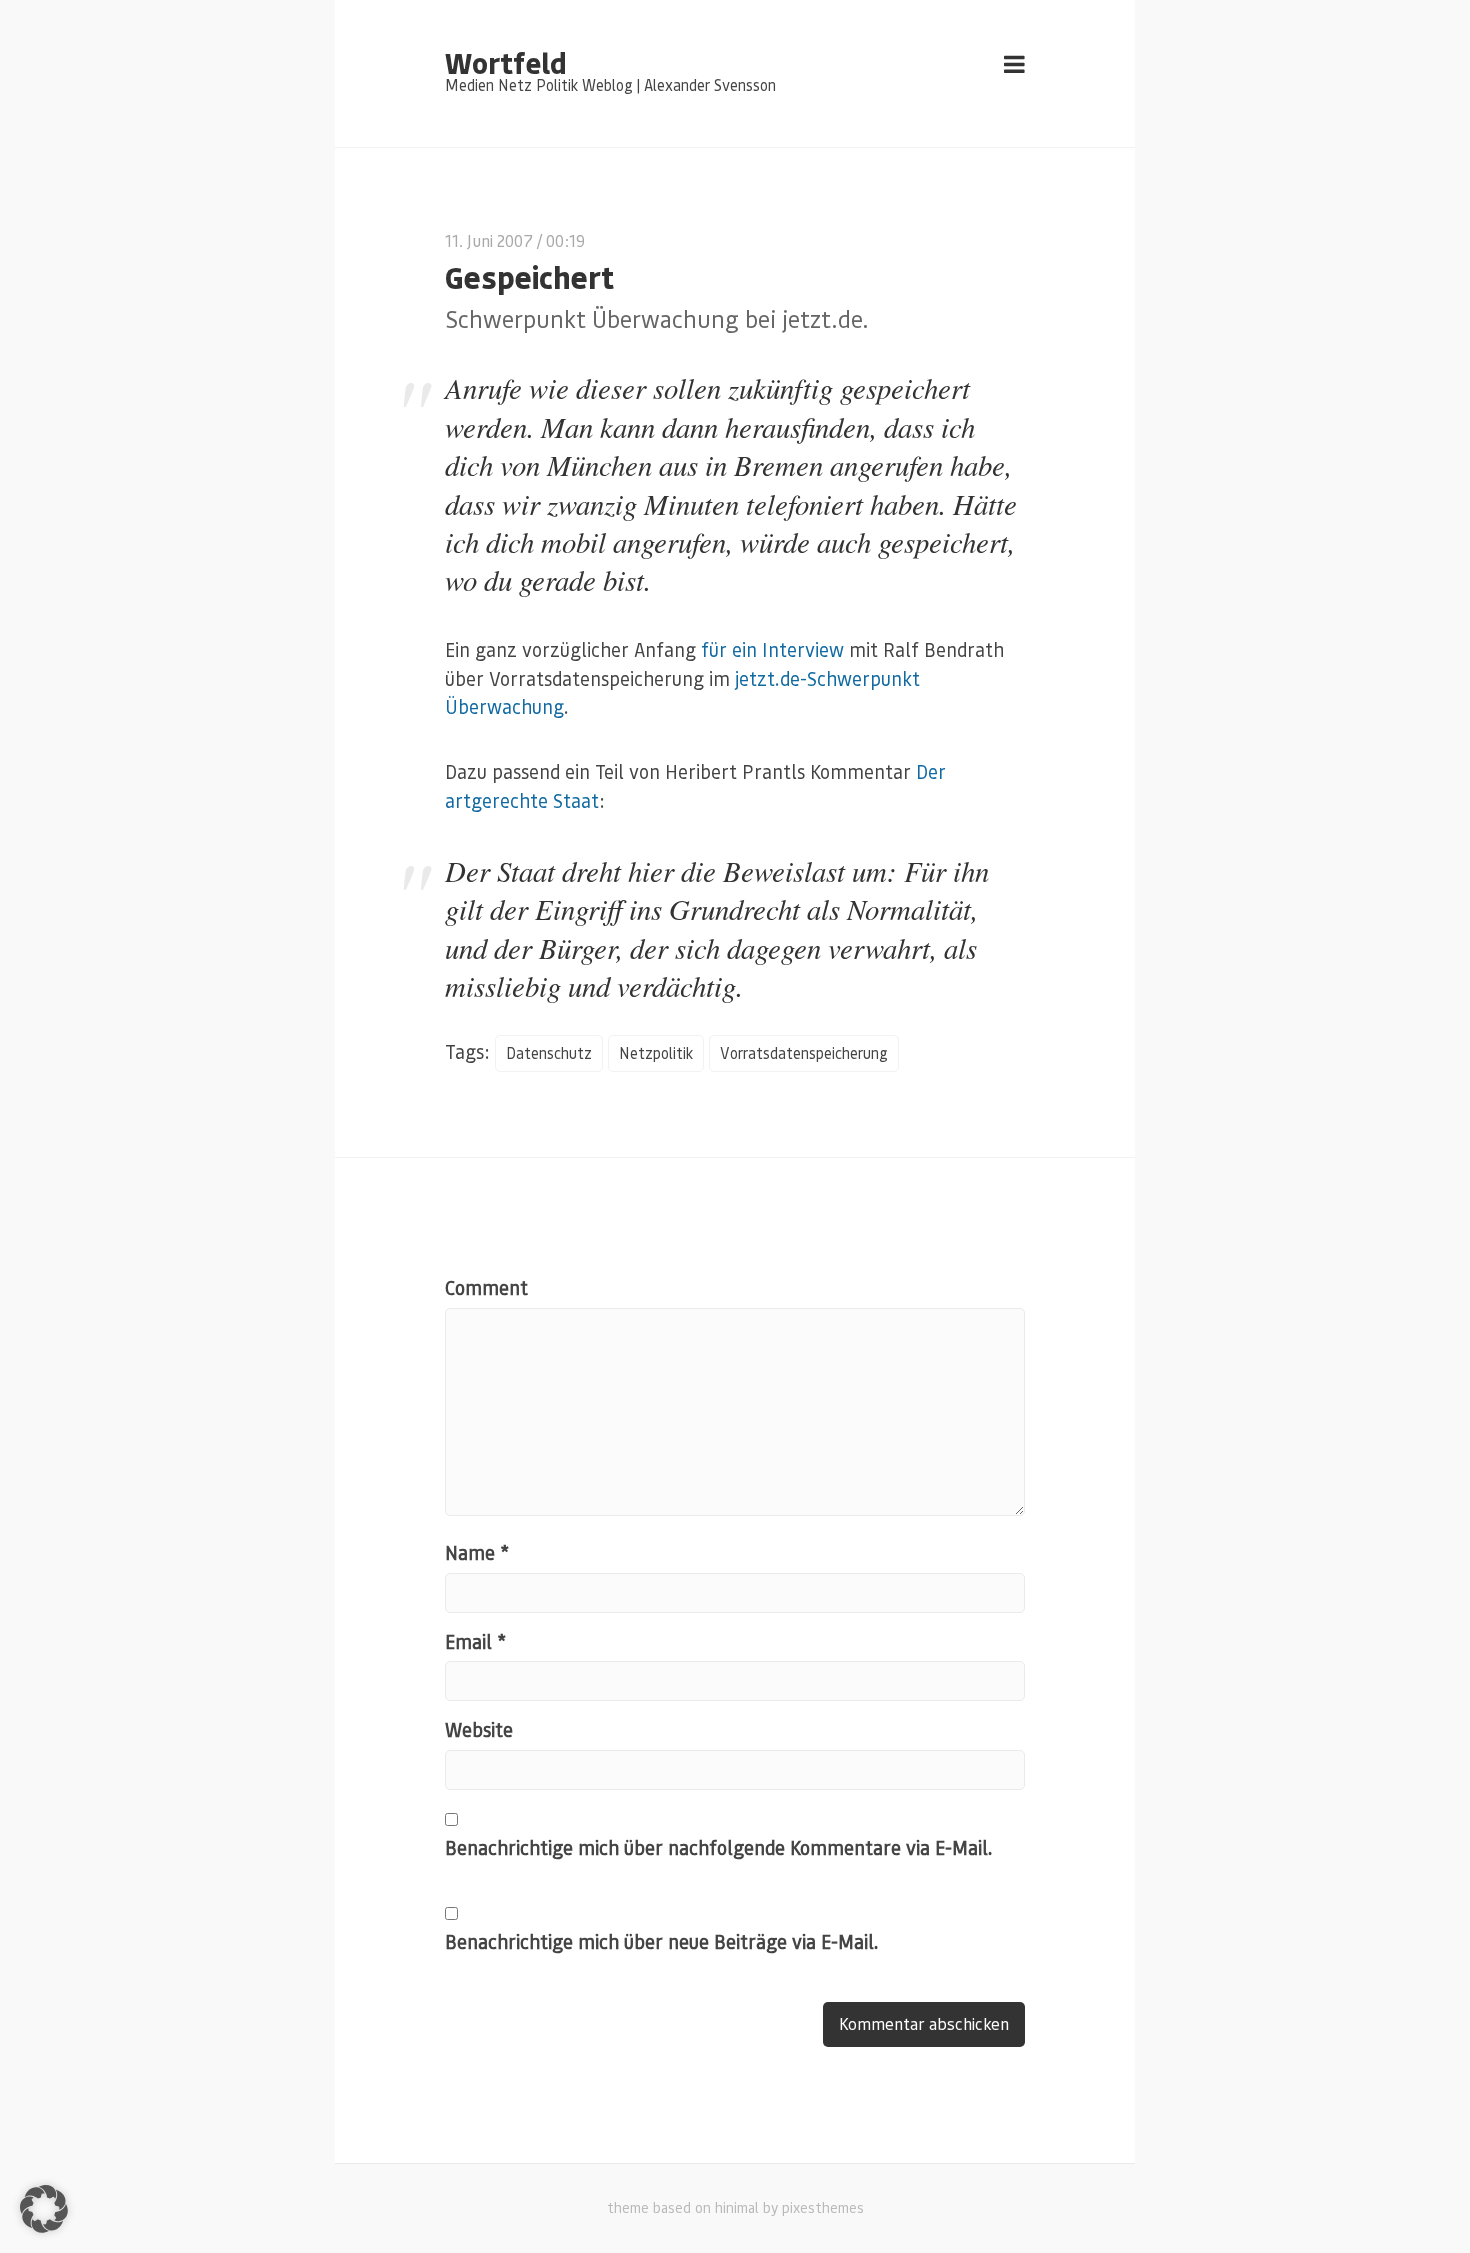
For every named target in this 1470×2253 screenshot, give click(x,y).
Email (475, 1641)
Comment (486, 1287)
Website (479, 1729)
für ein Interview (772, 649)
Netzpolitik (656, 1053)
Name (477, 1552)
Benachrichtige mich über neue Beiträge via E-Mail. (662, 1941)
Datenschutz (549, 1053)
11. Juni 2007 (489, 240)
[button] (44, 2209)
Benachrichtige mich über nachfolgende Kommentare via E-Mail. (719, 1847)
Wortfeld (505, 62)
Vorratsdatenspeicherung (804, 1053)
